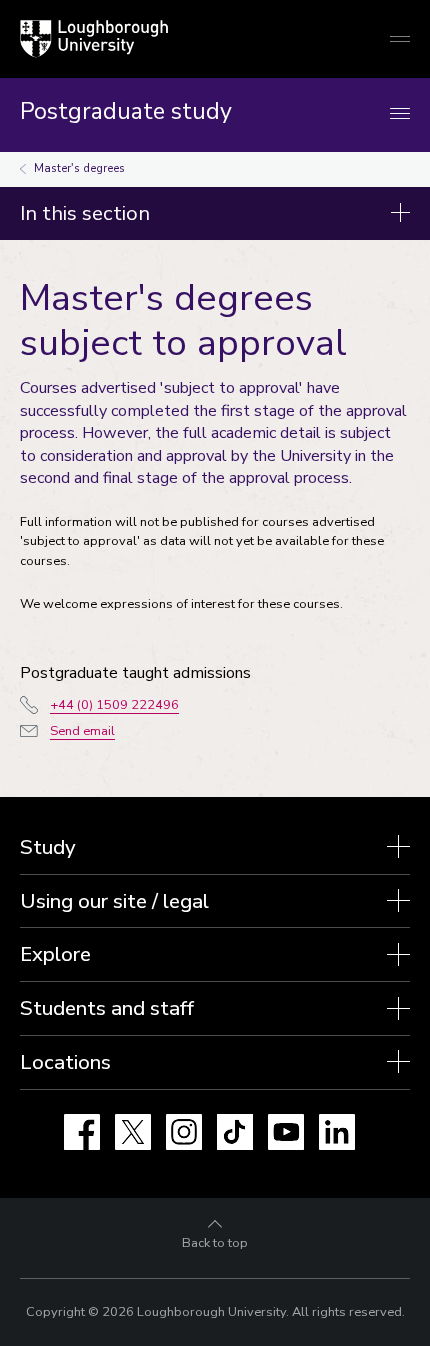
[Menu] (400, 114)
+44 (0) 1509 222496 (114, 705)
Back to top (215, 1243)
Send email (82, 731)
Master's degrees (79, 168)
